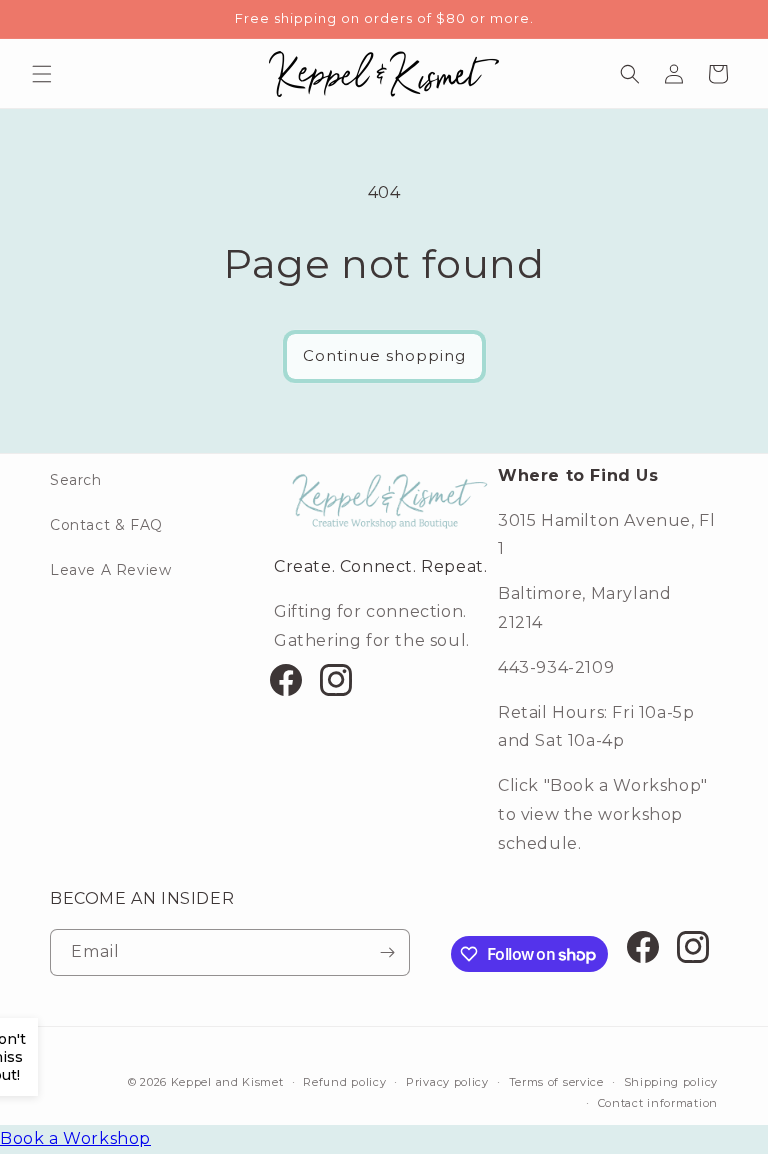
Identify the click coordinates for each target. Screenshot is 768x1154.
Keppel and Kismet (227, 1082)
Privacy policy (447, 1082)
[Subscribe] (387, 952)
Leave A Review (110, 570)
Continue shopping (384, 355)
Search (76, 480)
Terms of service (556, 1082)
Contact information (658, 1103)
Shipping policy (671, 1082)
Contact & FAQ (106, 525)
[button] (42, 74)
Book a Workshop (75, 1138)
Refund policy (344, 1082)
